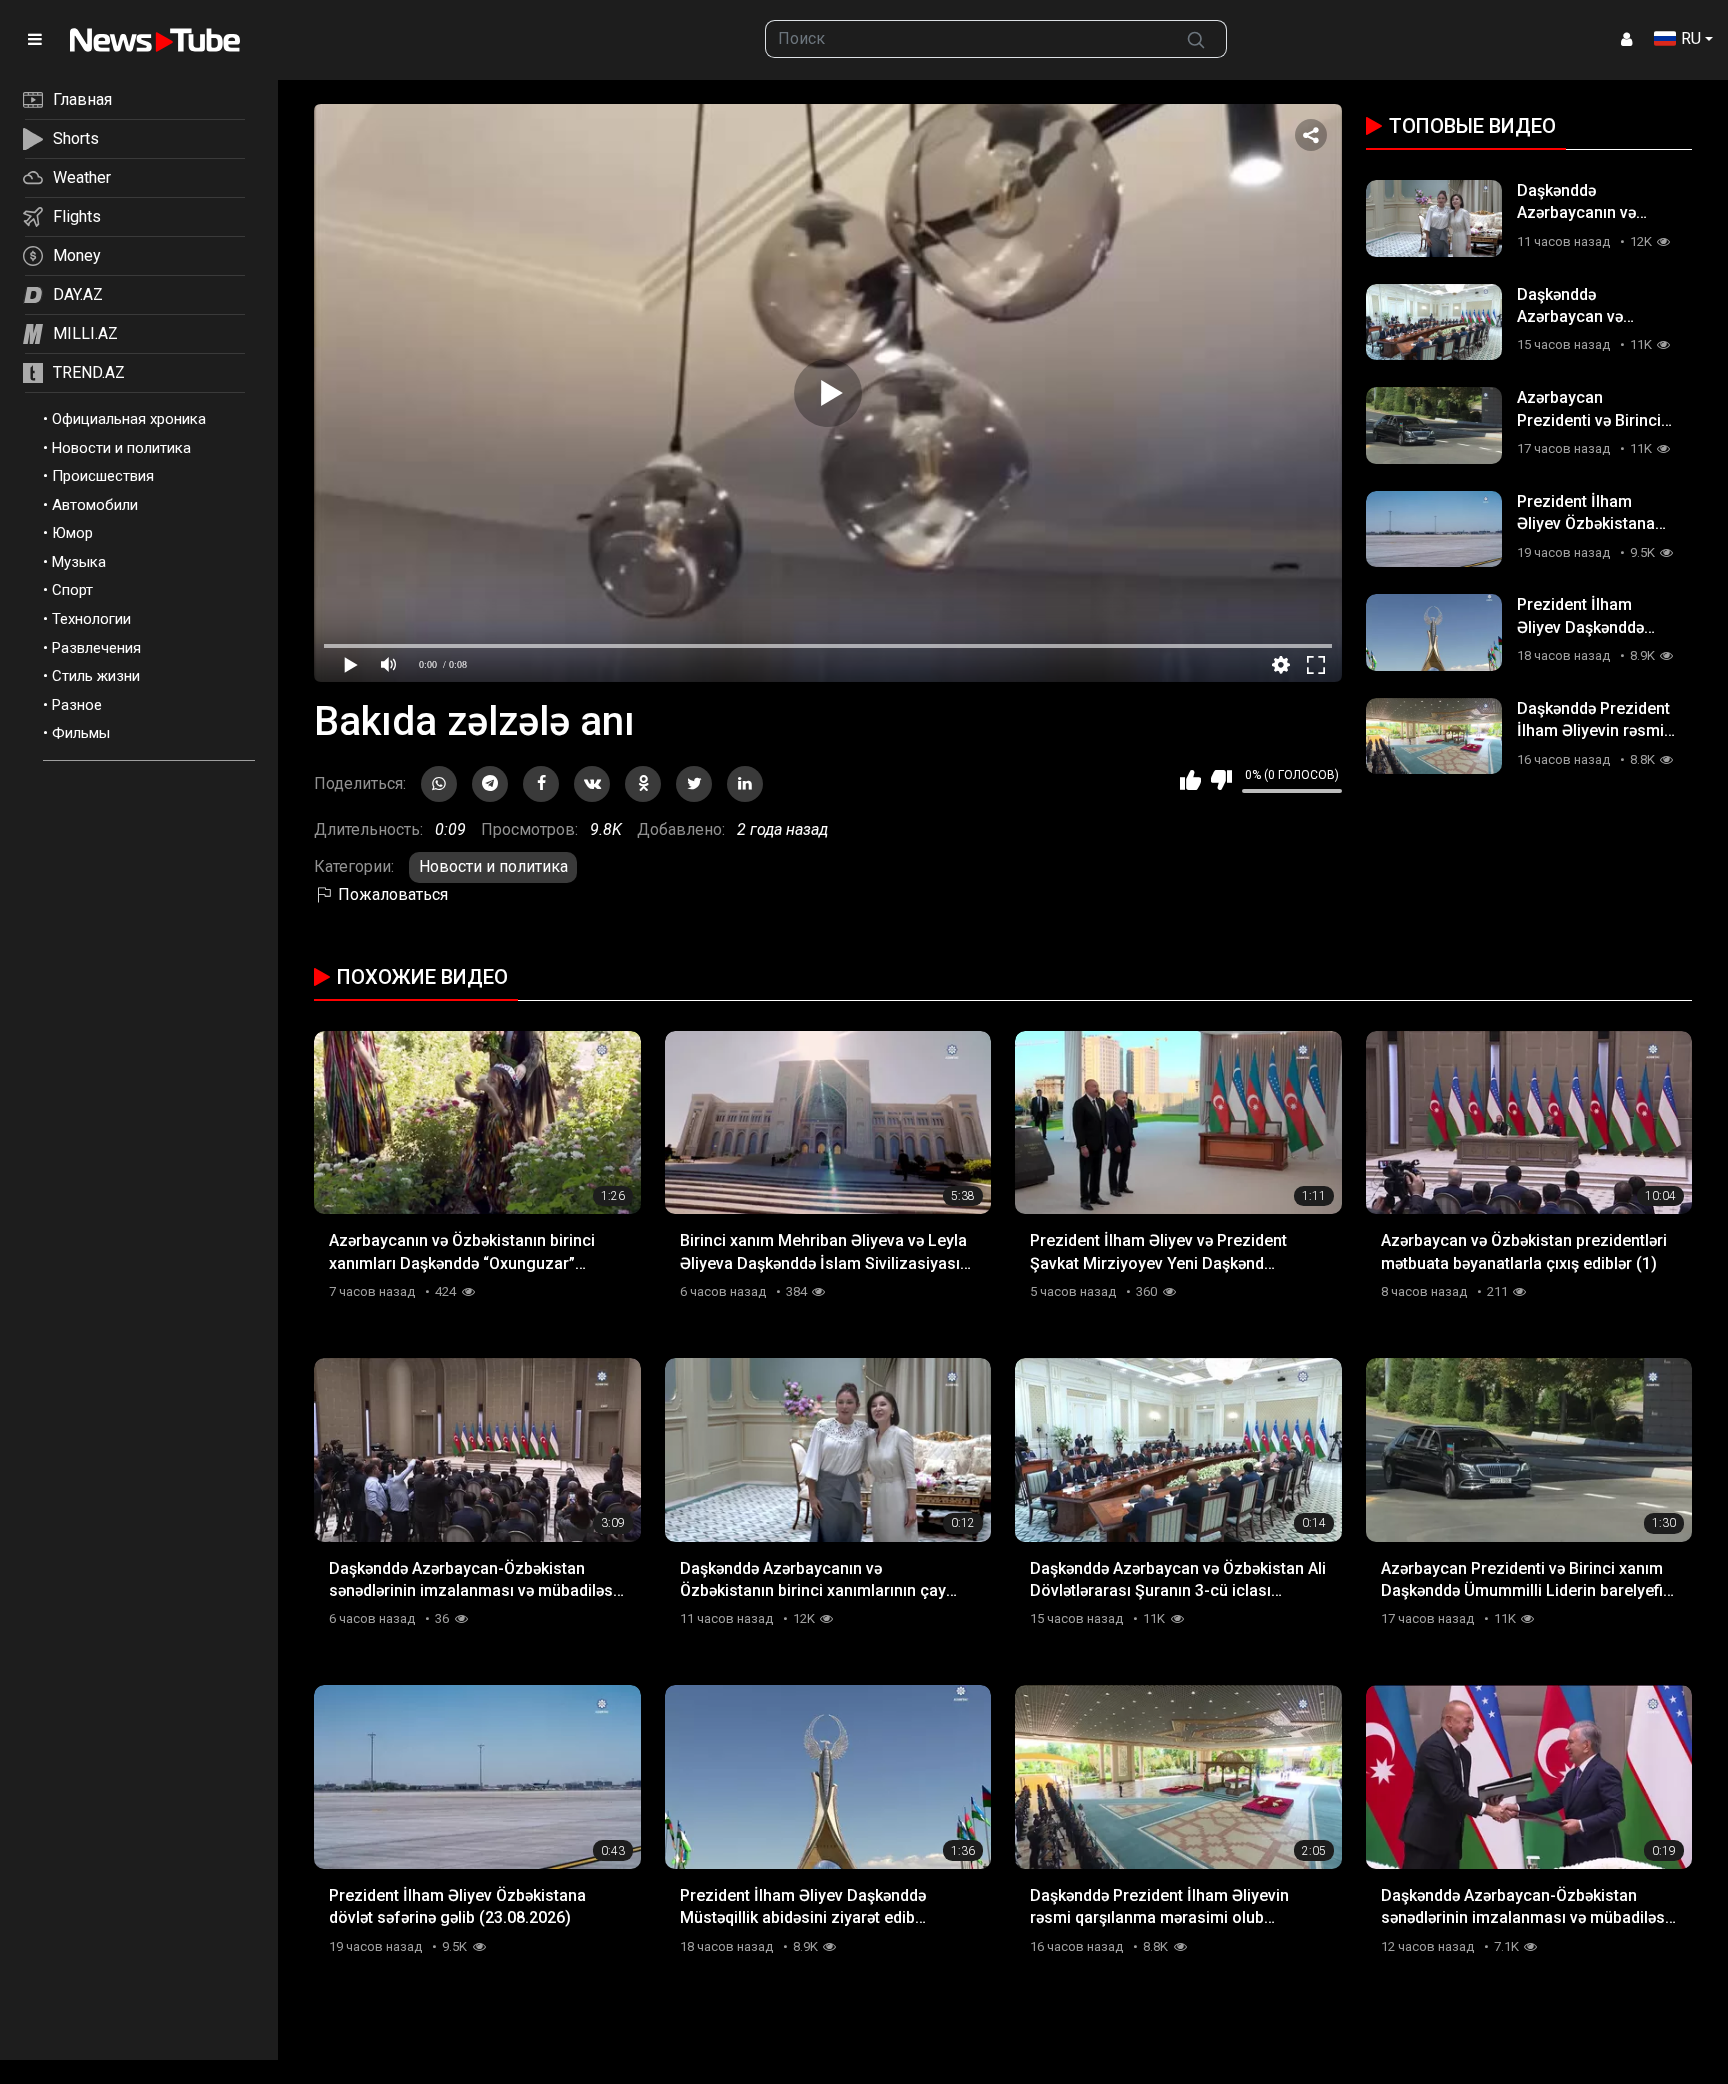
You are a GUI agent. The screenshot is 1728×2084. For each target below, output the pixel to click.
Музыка (79, 562)
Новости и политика (121, 448)
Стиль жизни (96, 676)
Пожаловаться (391, 894)
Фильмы (81, 733)
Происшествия (103, 476)
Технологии (91, 619)
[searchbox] (966, 39)
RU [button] (1691, 38)
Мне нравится (1190, 780)
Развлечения (96, 648)
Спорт (72, 590)
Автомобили (95, 505)
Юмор (72, 533)
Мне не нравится (1221, 780)
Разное (77, 705)
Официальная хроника (129, 419)
